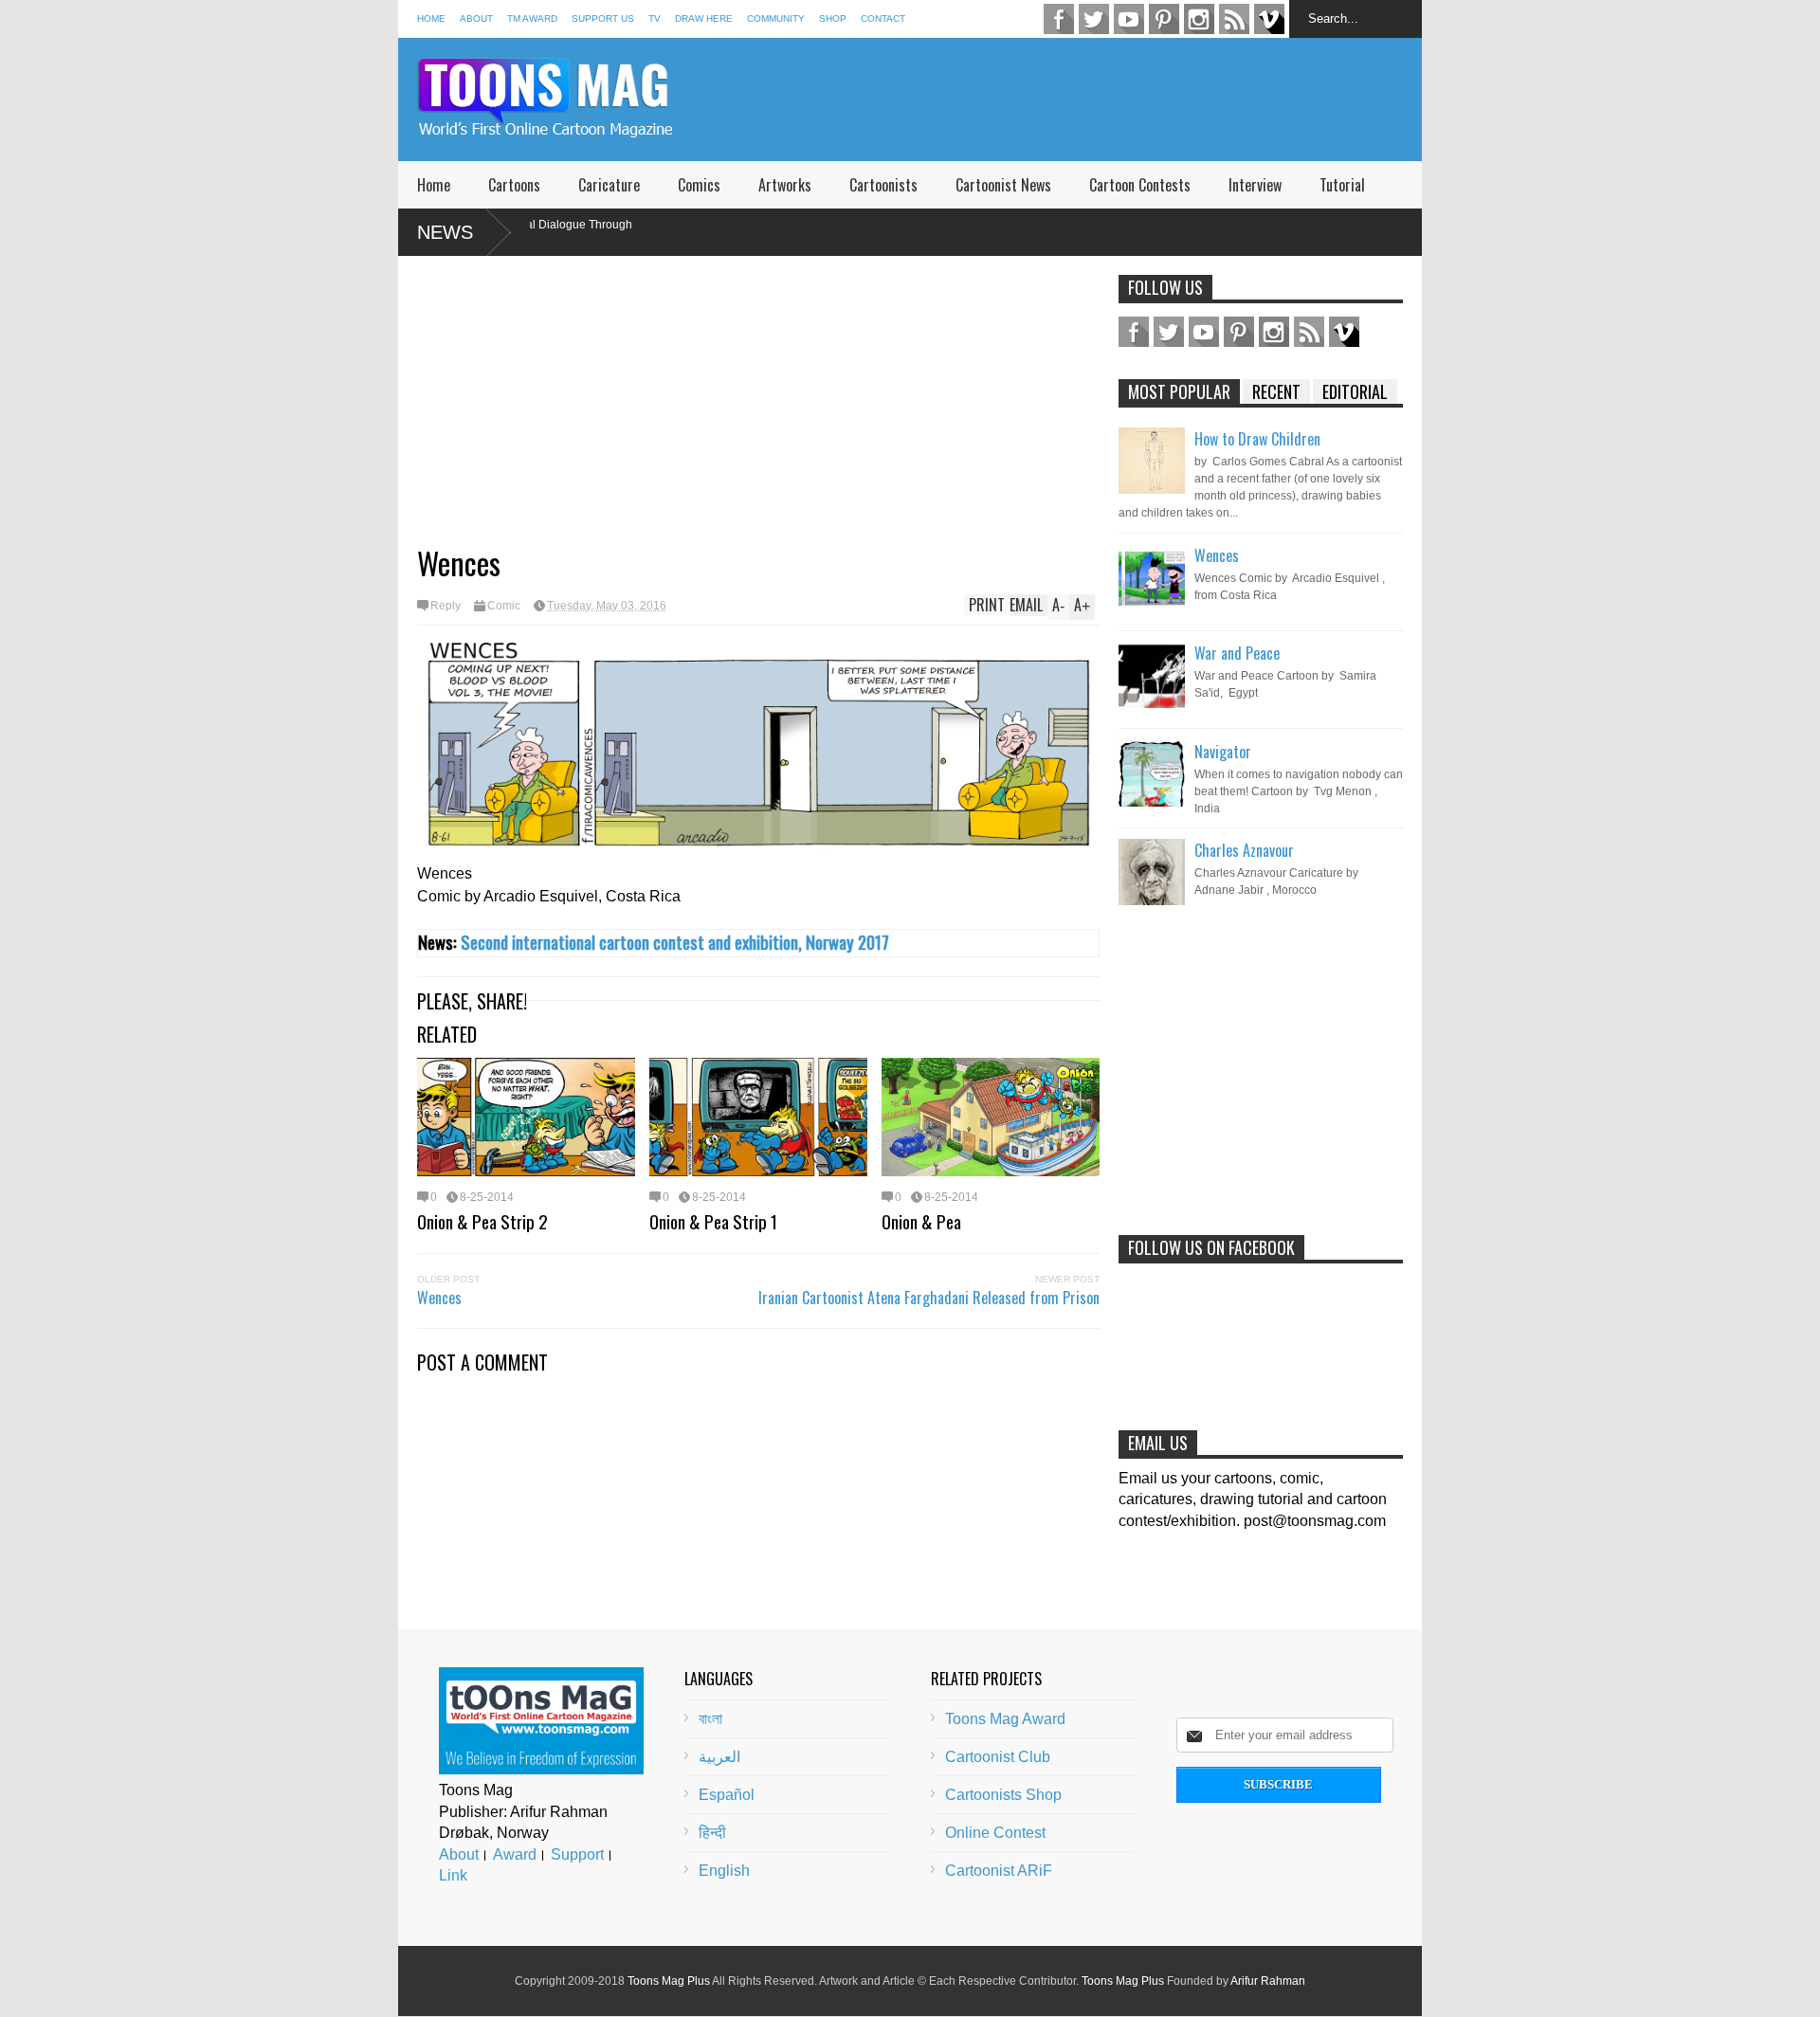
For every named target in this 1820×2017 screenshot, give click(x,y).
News (445, 232)
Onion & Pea (921, 1221)
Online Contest (995, 1833)
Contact (883, 18)
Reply (446, 606)
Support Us (603, 18)
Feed (1234, 19)
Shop (833, 18)
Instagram (1199, 19)
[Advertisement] (1077, 100)
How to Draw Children (1257, 439)
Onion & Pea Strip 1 (713, 1221)
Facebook (1059, 19)
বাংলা (710, 1719)
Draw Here (704, 18)
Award (515, 1854)
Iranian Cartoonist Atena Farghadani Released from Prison (929, 1298)
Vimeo (1269, 19)
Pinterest (1164, 19)
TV (655, 18)
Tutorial (1342, 185)
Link (453, 1875)
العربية (719, 1757)
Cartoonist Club (998, 1757)
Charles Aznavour (1244, 850)
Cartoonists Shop (1003, 1795)
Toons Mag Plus (669, 1981)
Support (577, 1854)
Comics (699, 185)
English (724, 1871)
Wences (439, 1298)
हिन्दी (712, 1833)
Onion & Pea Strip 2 (482, 1221)
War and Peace (1237, 653)
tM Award (532, 18)
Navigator (1223, 752)
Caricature (609, 185)
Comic (504, 606)
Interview (1255, 185)
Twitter (1094, 19)
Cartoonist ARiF (999, 1871)
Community (776, 18)
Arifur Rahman (1268, 1981)
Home (431, 18)
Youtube (1129, 19)
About (476, 18)
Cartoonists (883, 185)
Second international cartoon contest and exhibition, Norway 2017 (675, 942)
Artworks (785, 185)
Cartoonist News (1003, 185)
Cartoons (514, 185)
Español (727, 1795)
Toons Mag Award (1005, 1719)
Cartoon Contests (1140, 185)
